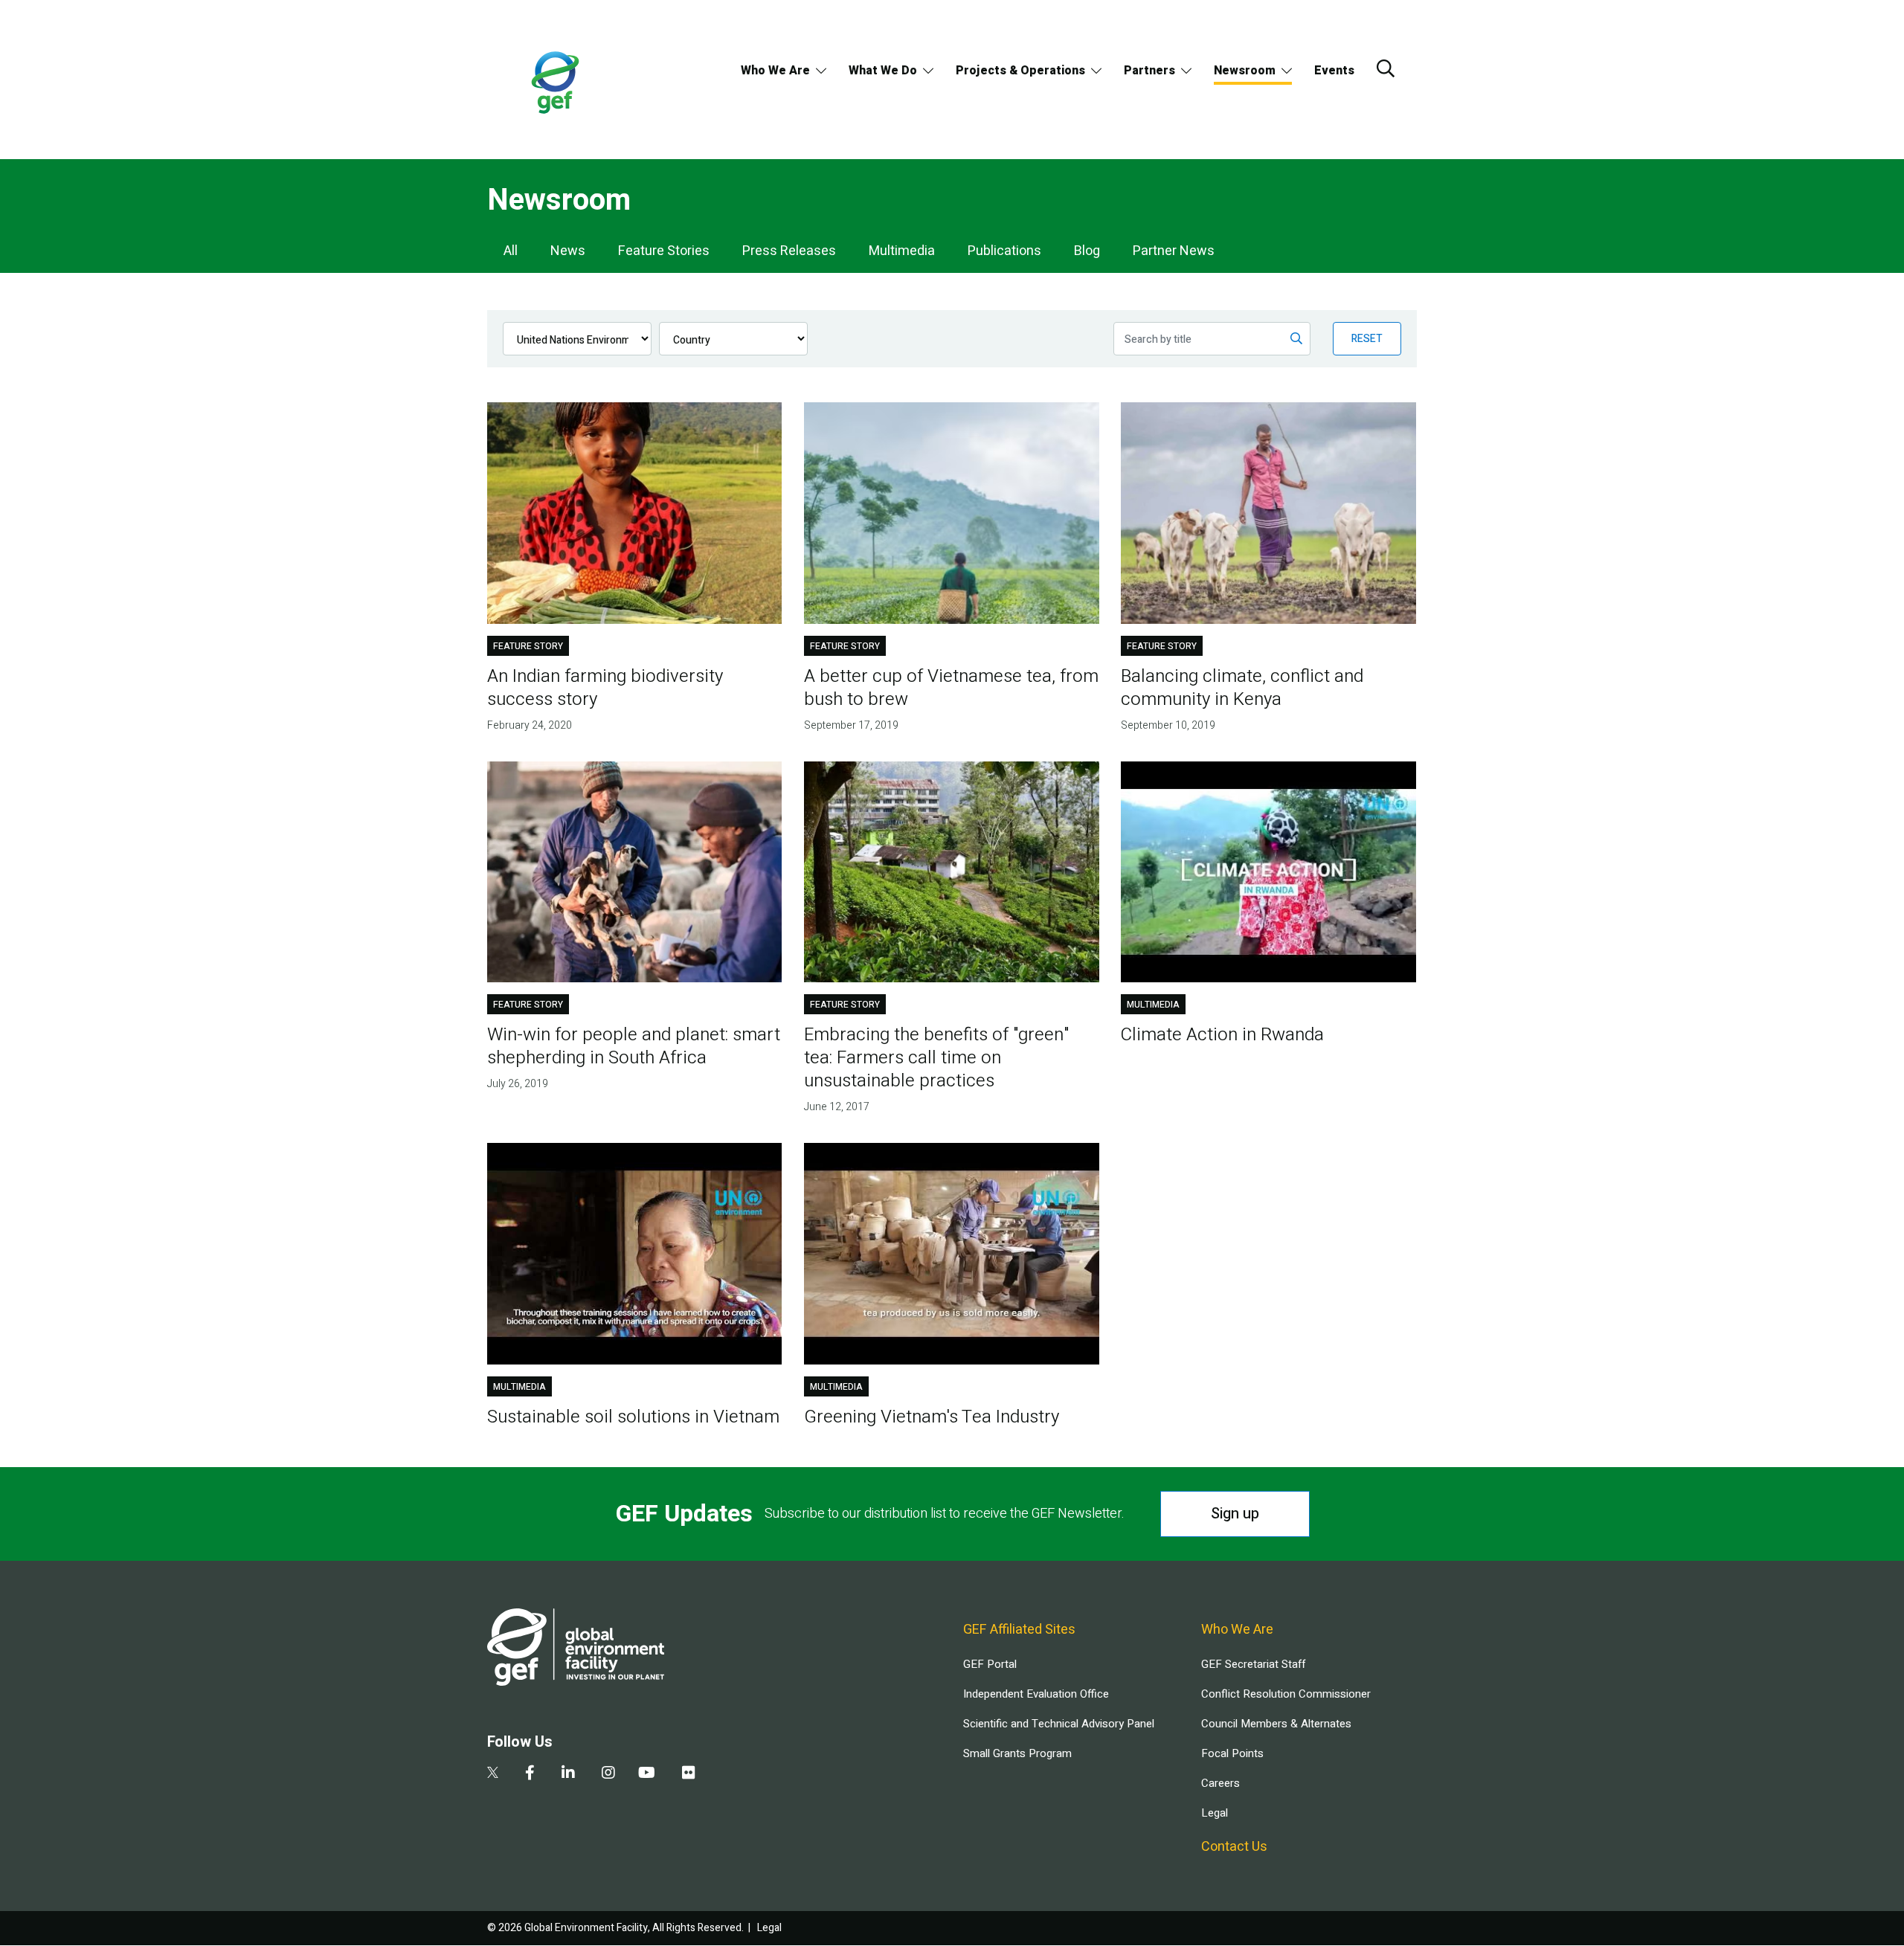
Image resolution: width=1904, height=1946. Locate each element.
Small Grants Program (1017, 1753)
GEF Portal (990, 1664)
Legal (1215, 1813)
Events (1334, 71)
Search (1386, 68)
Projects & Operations (1020, 71)
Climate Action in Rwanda (1222, 1035)
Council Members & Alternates (1276, 1724)
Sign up (1235, 1514)
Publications (1004, 251)
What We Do (883, 71)
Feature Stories (664, 251)
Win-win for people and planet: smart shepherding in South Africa (634, 1046)
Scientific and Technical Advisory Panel (1059, 1724)
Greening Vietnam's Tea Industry (932, 1417)
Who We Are (775, 71)
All (511, 251)
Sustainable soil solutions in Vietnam (633, 1417)
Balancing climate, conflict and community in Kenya (1242, 688)
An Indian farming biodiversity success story (605, 688)
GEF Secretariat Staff (1253, 1664)
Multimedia (902, 251)
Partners (1149, 71)
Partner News (1174, 251)
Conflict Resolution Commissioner (1286, 1694)
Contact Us (1234, 1847)
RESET (1367, 339)
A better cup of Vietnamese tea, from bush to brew (951, 688)
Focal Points (1232, 1753)
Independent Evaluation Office (1036, 1694)
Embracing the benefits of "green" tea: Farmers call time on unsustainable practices (936, 1058)
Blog (1087, 251)
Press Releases (789, 251)
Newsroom (1245, 71)
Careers (1220, 1783)
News (568, 251)
